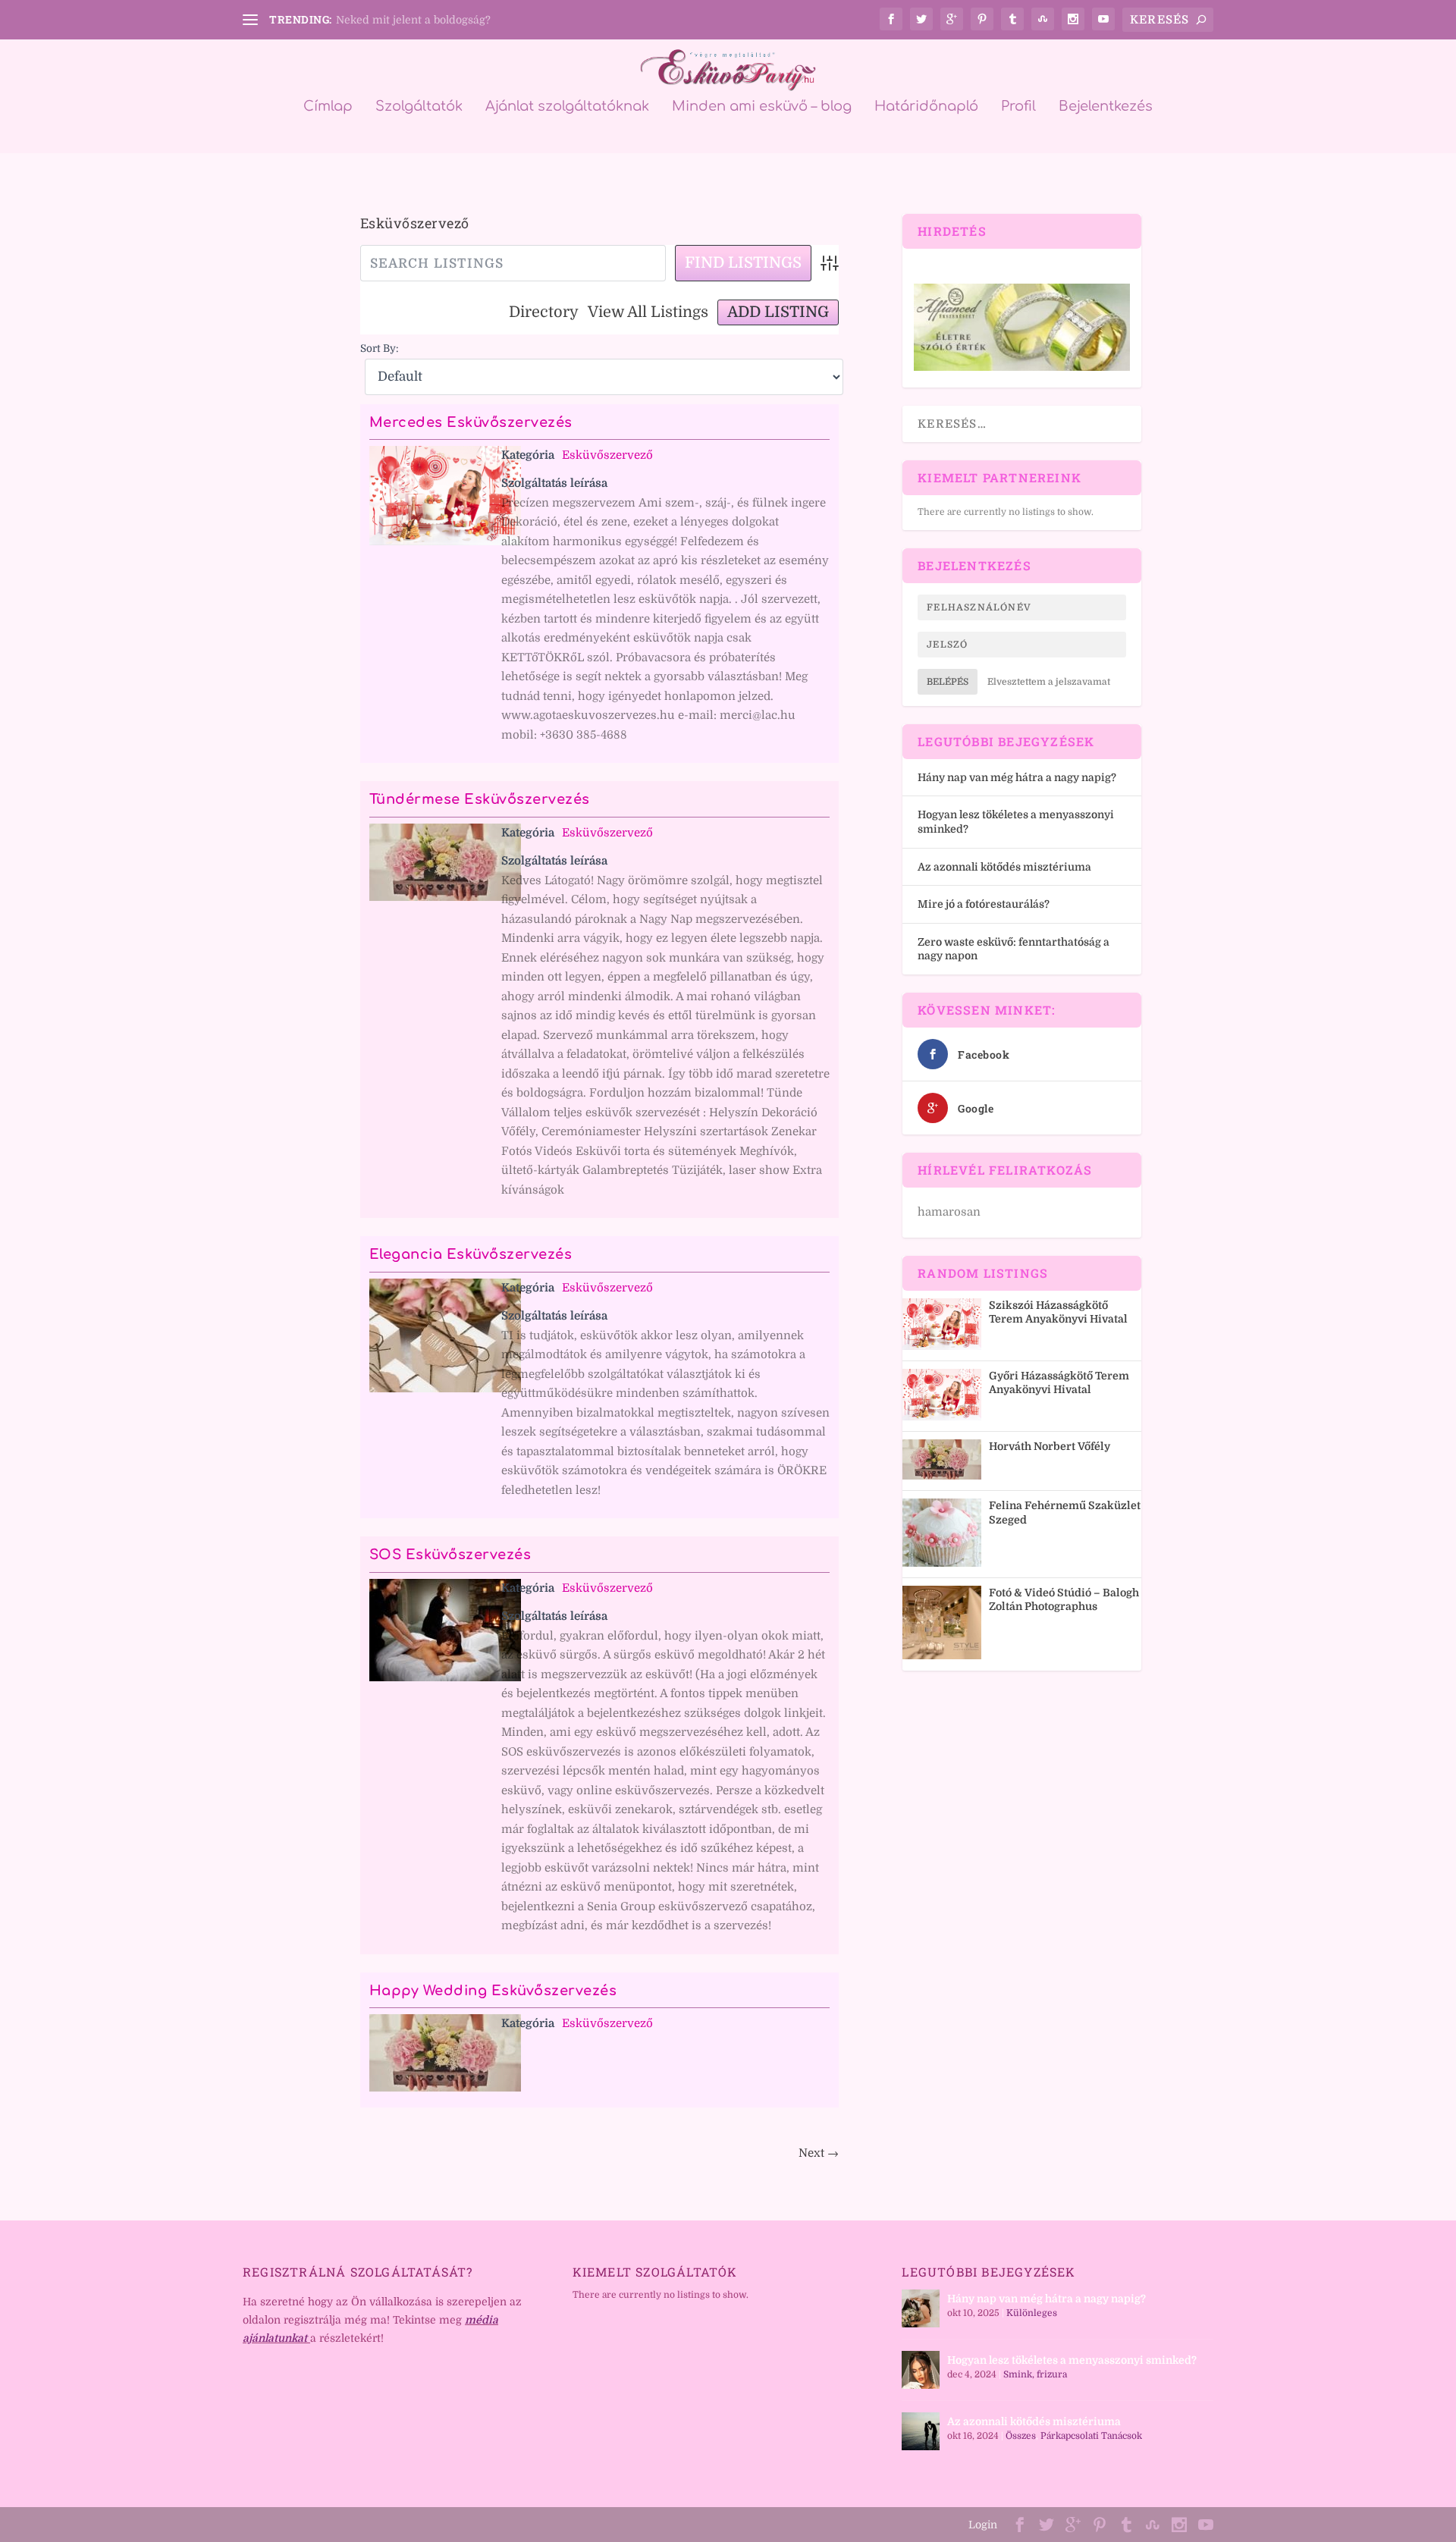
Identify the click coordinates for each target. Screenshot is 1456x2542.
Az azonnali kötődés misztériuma (1004, 867)
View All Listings (648, 312)
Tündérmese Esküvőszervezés (480, 799)
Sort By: (380, 348)
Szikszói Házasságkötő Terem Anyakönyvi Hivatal (1058, 1312)
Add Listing (778, 312)
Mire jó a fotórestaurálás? (984, 904)
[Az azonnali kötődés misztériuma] (921, 2431)
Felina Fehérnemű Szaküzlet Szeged (1065, 1512)
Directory (544, 312)
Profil (1018, 107)
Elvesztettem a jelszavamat (1049, 682)
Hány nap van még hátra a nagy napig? (1017, 777)
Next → (819, 2153)
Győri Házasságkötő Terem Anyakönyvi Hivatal (1059, 1382)
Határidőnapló (926, 107)
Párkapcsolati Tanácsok (1091, 2436)
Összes (1021, 2436)
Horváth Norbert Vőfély (1050, 1446)
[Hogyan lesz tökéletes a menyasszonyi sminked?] (921, 2370)
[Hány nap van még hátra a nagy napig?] (921, 2308)
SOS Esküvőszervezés (450, 1555)
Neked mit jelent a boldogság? (413, 20)
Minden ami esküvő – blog (762, 107)
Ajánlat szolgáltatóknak (567, 107)
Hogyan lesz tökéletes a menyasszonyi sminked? (1072, 2360)
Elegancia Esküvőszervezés (471, 1254)
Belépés (948, 682)
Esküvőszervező (607, 455)
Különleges (1032, 2313)
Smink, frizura (1035, 2374)
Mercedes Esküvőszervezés (471, 422)
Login (983, 2525)
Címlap (328, 107)
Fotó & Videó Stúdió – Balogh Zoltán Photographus (1064, 1599)
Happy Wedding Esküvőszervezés (493, 1991)
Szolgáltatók (419, 107)
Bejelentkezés (1106, 107)
